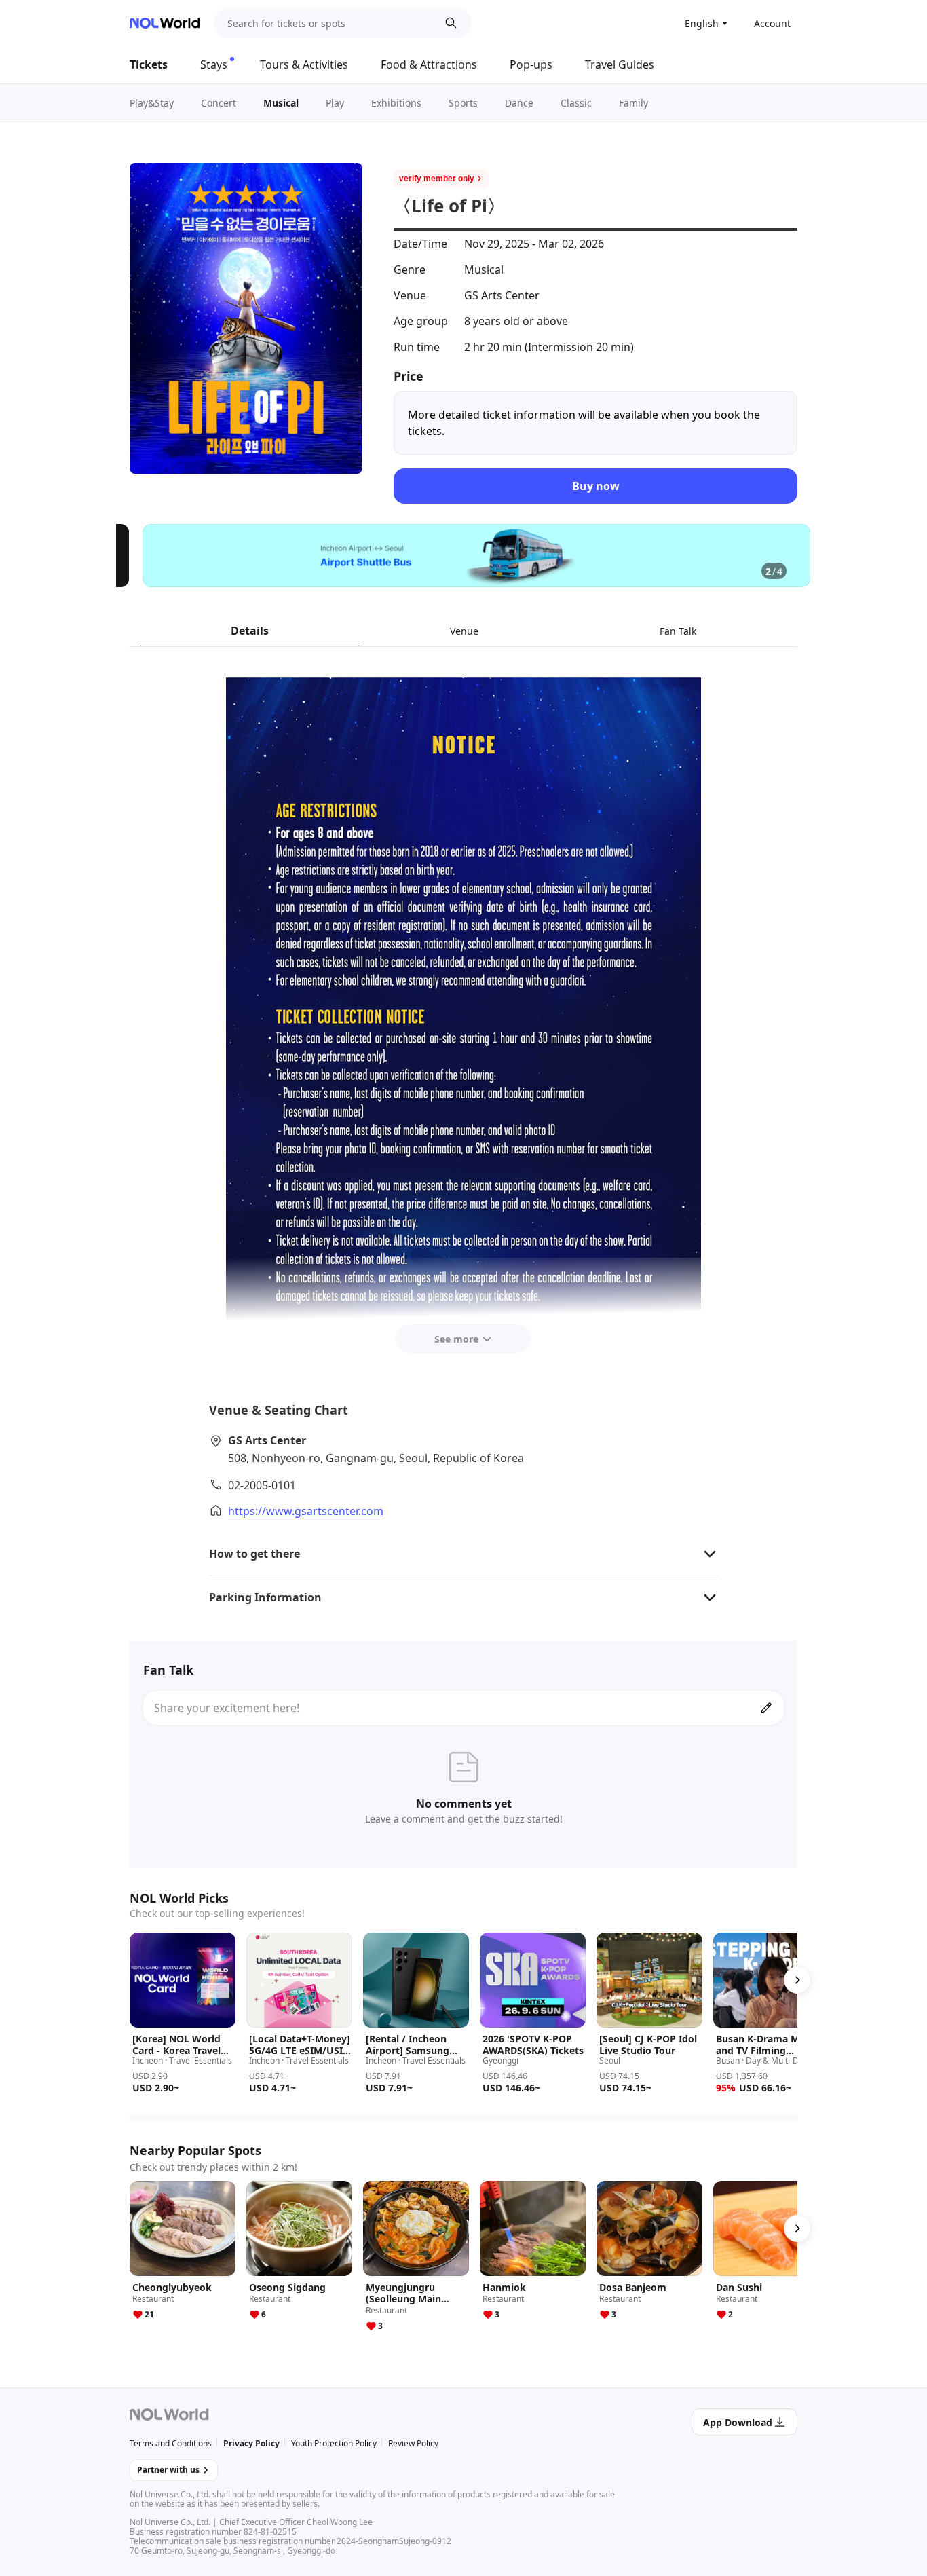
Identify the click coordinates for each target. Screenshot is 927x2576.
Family (633, 103)
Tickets (149, 64)
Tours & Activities (304, 64)
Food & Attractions (429, 64)
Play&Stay (152, 103)
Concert (219, 103)
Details (250, 631)
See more (456, 1339)
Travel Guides (620, 64)
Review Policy (413, 2443)
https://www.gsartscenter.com (306, 1511)
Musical (281, 103)
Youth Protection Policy (334, 2443)
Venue (464, 631)
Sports (463, 103)
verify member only (437, 179)
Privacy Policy (251, 2443)
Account (772, 23)
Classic (576, 103)
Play (335, 103)
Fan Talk (678, 631)
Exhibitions (396, 103)
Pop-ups (531, 64)
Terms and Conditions (171, 2443)
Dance (519, 103)
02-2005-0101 (262, 1485)
